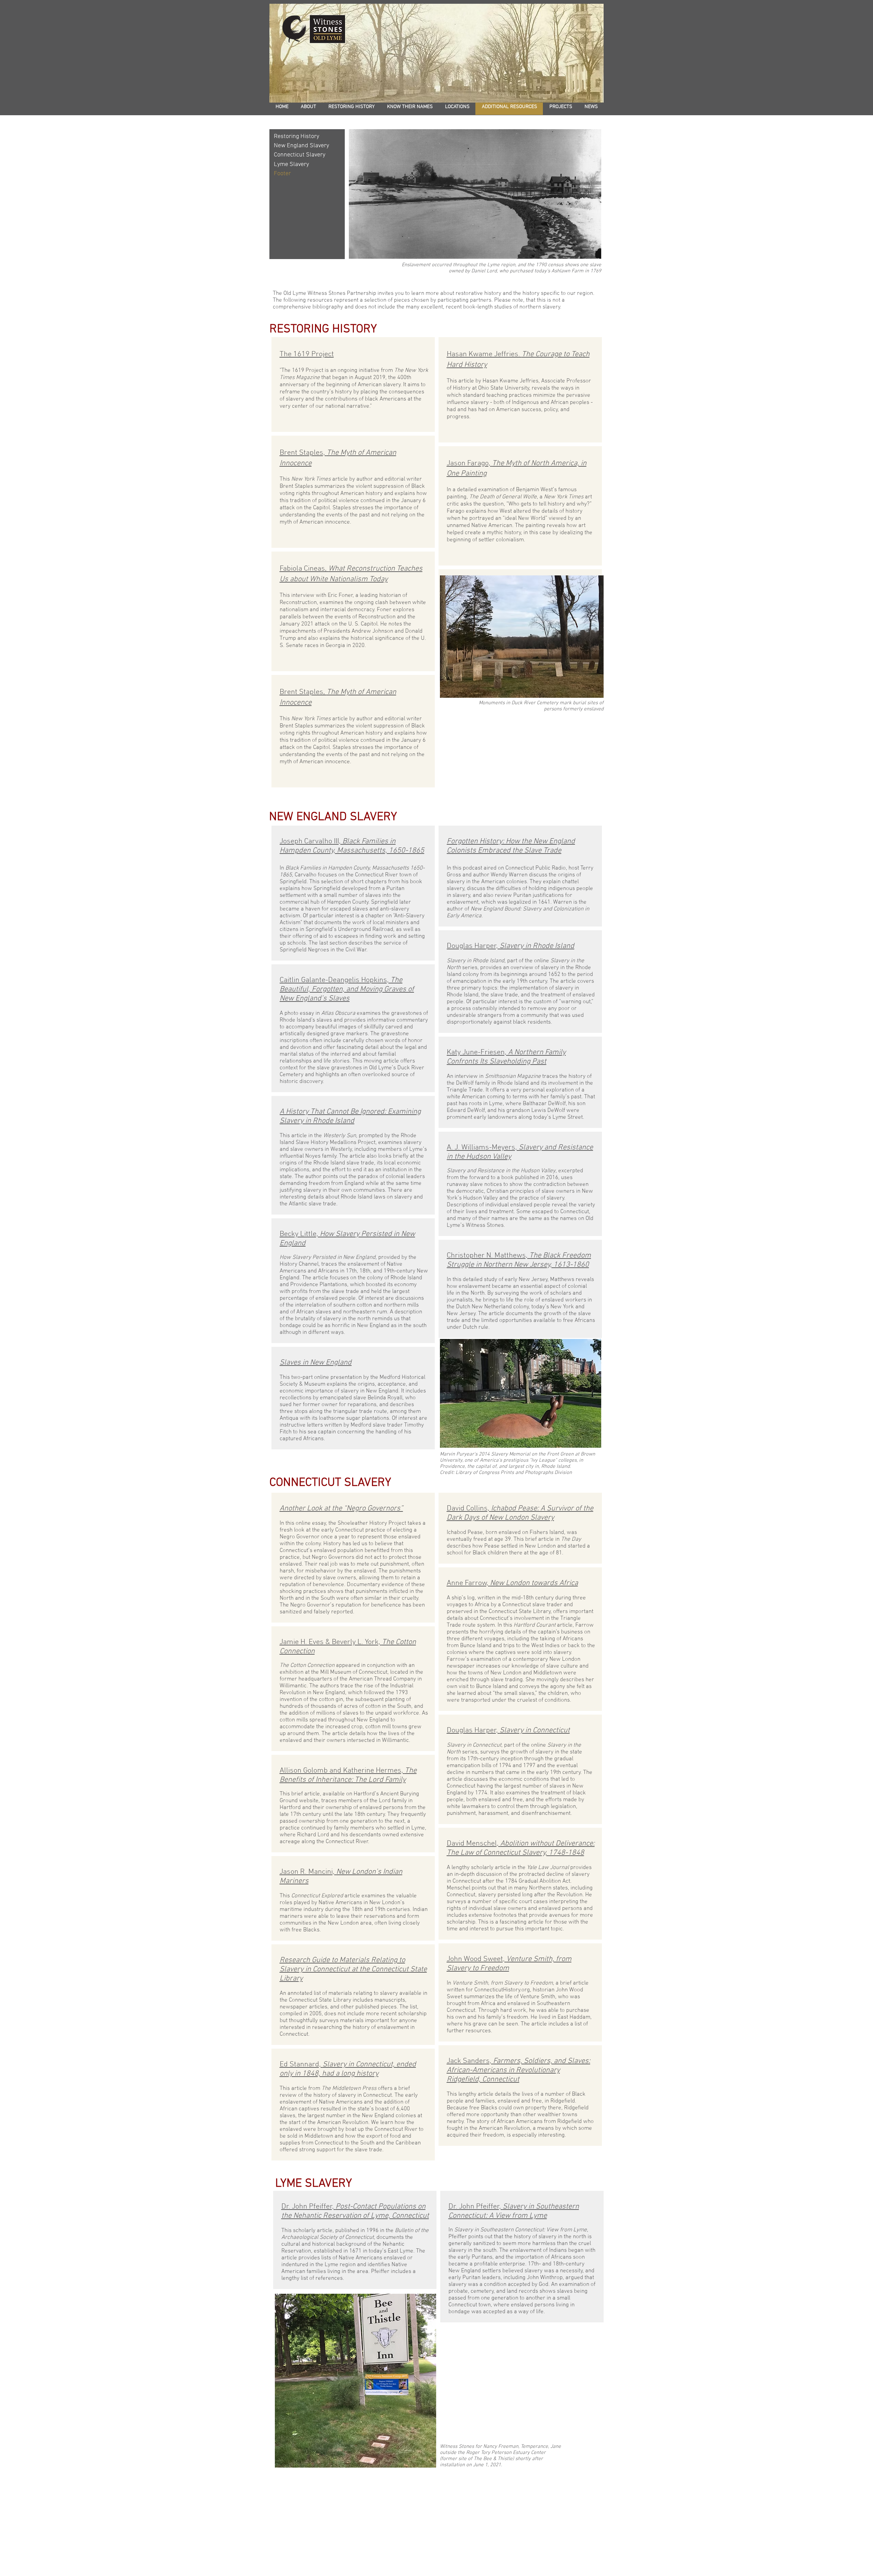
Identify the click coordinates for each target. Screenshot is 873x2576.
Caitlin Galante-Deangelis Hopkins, (347, 989)
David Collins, (520, 1513)
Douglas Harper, (511, 946)
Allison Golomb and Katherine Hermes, (348, 1775)
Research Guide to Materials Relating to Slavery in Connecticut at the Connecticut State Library (353, 1969)
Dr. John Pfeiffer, (355, 2211)
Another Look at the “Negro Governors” (341, 1509)
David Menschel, (521, 1848)
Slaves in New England (316, 1363)
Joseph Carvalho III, (352, 846)
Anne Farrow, (512, 1583)
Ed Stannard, (348, 2069)
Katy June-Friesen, (506, 1057)
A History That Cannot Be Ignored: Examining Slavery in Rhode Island (350, 1116)
